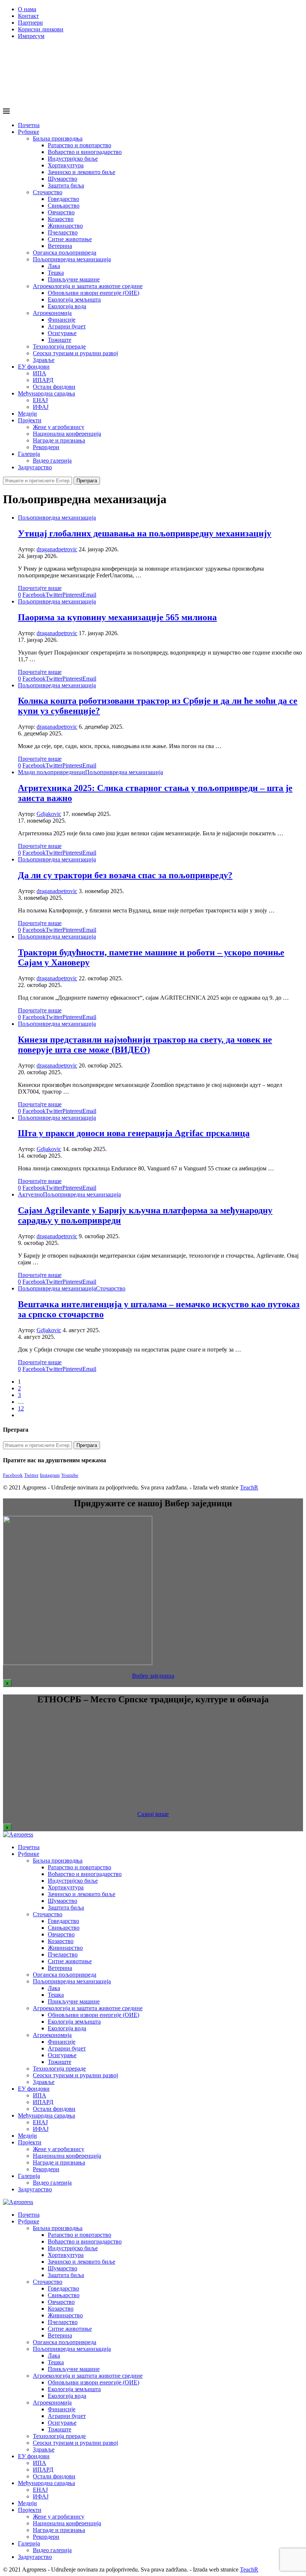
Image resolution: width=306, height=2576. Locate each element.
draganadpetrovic (57, 549)
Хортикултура (66, 165)
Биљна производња (58, 138)
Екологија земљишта (74, 299)
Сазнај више (153, 1814)
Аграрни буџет (67, 326)
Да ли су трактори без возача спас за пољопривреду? (125, 875)
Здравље (44, 360)
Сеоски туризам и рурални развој (75, 353)
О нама (27, 9)
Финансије (62, 320)
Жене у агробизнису (59, 427)
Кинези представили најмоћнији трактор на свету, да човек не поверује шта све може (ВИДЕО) (145, 1045)
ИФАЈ (41, 407)
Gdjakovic (49, 814)
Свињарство (64, 206)
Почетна (29, 125)
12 (21, 1408)
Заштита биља (66, 185)
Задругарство (35, 467)
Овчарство (61, 212)
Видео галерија (52, 461)
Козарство (61, 219)
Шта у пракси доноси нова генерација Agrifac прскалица (134, 1133)
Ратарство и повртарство (79, 145)
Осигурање (62, 333)
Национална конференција (67, 434)
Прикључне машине (74, 279)
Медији (27, 414)
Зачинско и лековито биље (82, 172)
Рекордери (46, 447)
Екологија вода (67, 306)
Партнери (30, 23)
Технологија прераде (59, 346)
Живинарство (65, 226)
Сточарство (48, 192)
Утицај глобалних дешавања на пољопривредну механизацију (145, 533)
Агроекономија (52, 313)
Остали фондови (54, 387)
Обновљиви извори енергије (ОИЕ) (93, 293)
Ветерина (60, 246)
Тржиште (60, 340)
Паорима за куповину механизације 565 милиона (117, 617)
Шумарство (63, 179)
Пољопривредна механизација (72, 259)
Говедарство (63, 199)
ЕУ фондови (34, 367)
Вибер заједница (153, 1676)
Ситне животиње (70, 239)
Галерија (29, 454)
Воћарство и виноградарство (85, 152)
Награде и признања (59, 440)
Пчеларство (63, 232)
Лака (54, 266)
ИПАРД (43, 380)
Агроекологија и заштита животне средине (88, 286)
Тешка (56, 273)
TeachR (249, 1487)
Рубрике (29, 132)
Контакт (28, 16)
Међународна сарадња (46, 393)
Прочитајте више (40, 588)
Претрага (87, 481)
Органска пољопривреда (65, 253)
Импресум (31, 36)
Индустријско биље (73, 159)
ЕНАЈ (40, 400)
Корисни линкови (41, 29)
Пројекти (30, 420)
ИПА (40, 373)
